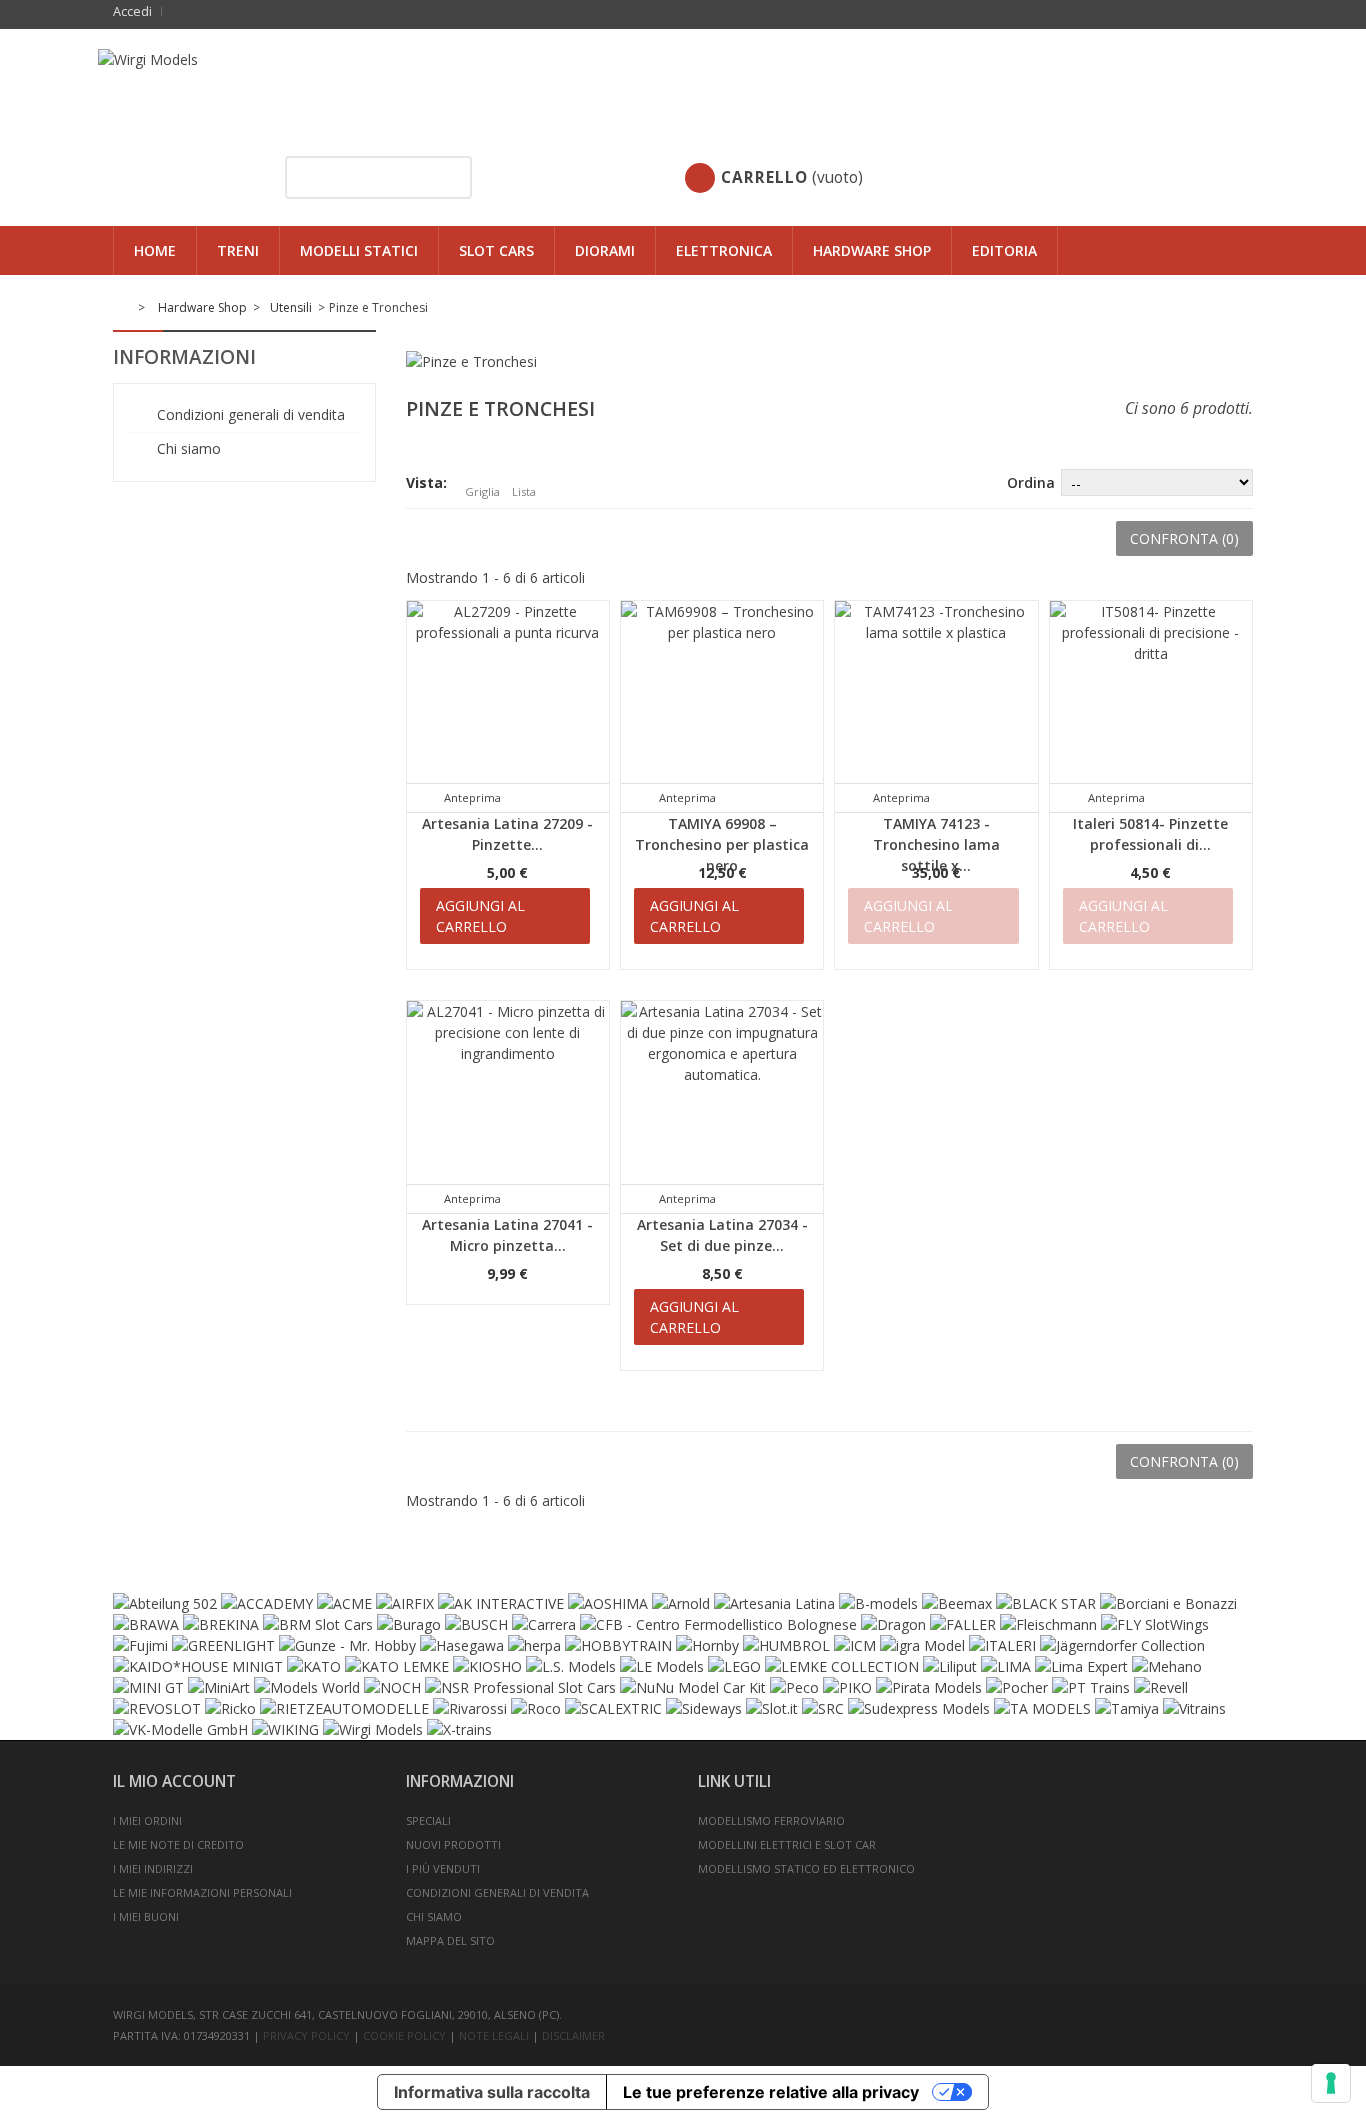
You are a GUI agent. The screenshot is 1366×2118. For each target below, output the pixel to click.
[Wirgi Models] (683, 75)
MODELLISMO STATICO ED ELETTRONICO (806, 1868)
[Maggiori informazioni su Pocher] (1017, 1687)
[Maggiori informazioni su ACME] (344, 1603)
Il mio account (174, 1781)
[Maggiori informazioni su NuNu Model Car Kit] (693, 1687)
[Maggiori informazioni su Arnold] (681, 1603)
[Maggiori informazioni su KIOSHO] (487, 1666)
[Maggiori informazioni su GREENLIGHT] (223, 1645)
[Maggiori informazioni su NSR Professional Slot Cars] (520, 1687)
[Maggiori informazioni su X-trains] (459, 1729)
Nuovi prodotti (453, 1844)
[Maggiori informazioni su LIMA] (1006, 1666)
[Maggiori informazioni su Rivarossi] (470, 1708)
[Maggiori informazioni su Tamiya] (1127, 1708)
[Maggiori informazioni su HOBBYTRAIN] (618, 1645)
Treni (238, 250)
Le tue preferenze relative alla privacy (771, 2092)
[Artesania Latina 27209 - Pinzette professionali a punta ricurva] (508, 702)
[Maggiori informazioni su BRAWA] (146, 1624)
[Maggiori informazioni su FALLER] (963, 1624)
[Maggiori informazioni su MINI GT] (148, 1687)
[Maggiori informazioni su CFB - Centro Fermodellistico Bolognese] (718, 1624)
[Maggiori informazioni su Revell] (1161, 1687)
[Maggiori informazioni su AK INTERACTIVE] (501, 1603)
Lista (524, 491)
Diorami (605, 250)
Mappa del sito (450, 1940)
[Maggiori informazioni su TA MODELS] (1042, 1708)
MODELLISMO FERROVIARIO (771, 1820)
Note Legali (495, 2035)
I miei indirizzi (153, 1868)
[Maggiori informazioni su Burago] (409, 1624)
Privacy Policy (306, 2035)
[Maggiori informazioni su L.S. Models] (571, 1666)
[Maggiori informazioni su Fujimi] (140, 1645)
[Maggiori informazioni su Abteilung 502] (165, 1603)
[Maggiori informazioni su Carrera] (544, 1624)
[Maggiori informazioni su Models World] (307, 1687)
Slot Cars (496, 250)
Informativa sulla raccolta (492, 2092)
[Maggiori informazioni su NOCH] (392, 1687)
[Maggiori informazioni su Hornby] (707, 1645)
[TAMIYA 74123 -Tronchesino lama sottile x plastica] (936, 702)
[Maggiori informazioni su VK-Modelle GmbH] (180, 1729)
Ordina (1031, 482)
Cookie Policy (404, 2035)
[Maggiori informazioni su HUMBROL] (786, 1645)
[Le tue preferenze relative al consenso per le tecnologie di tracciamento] (1331, 2083)
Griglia (482, 491)
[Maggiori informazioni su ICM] (855, 1645)
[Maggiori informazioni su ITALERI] (1002, 1645)
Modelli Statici (359, 250)
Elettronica (724, 250)
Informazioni (184, 357)
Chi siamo (187, 448)
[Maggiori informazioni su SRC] (823, 1708)
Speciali (428, 1820)
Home (155, 250)
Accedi (132, 11)
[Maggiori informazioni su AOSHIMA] (608, 1603)
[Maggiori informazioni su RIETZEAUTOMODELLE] (344, 1708)
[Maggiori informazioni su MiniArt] (219, 1687)
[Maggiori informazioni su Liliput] (950, 1666)
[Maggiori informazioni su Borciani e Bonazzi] (1168, 1603)
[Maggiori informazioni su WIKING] (285, 1729)
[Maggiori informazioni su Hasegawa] (462, 1645)
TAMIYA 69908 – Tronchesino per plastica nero (722, 844)
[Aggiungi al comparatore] (539, 797)
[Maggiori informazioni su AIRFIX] (405, 1603)
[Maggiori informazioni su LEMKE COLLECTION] (842, 1666)
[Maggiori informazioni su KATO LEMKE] (397, 1666)
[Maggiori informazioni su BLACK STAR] (1046, 1603)
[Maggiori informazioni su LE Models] (662, 1666)
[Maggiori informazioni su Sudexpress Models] (919, 1708)
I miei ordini (147, 1820)
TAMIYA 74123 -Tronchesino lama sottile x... (936, 844)
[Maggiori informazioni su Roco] (536, 1708)
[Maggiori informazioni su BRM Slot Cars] (318, 1624)
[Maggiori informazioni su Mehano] (1167, 1666)
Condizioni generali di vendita (249, 414)
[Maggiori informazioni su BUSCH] (476, 1624)
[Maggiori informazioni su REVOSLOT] (157, 1708)
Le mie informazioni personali (202, 1892)
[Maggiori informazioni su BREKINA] (221, 1624)
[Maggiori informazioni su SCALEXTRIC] (613, 1708)
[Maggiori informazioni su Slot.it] (772, 1708)
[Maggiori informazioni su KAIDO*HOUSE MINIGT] (198, 1666)
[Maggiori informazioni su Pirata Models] (929, 1687)
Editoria (1004, 250)
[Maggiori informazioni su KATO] (314, 1666)
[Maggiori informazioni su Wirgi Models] (373, 1729)
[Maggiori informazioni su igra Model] (922, 1645)
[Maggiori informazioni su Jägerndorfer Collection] (1122, 1645)
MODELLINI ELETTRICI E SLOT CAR (787, 1844)
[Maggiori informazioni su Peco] (794, 1687)
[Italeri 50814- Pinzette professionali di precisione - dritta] (1151, 702)
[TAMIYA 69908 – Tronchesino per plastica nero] (722, 702)
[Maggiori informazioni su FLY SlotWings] (1155, 1624)
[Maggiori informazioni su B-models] (878, 1603)
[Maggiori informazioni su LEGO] (734, 1666)
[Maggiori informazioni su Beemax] (957, 1603)
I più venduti (443, 1868)
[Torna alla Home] (124, 307)
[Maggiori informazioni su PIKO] (847, 1687)
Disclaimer (573, 2035)
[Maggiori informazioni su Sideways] (704, 1708)
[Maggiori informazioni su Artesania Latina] (774, 1603)
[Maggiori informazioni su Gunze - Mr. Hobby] (347, 1645)
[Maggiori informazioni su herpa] (534, 1645)
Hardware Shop (872, 250)
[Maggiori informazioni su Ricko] (230, 1708)
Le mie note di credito (178, 1844)
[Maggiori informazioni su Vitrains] (1194, 1708)
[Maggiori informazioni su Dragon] (893, 1624)
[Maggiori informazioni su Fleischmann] (1048, 1624)
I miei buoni (146, 1916)
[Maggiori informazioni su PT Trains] (1091, 1687)
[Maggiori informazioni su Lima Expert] (1081, 1666)
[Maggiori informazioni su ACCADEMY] (267, 1603)
